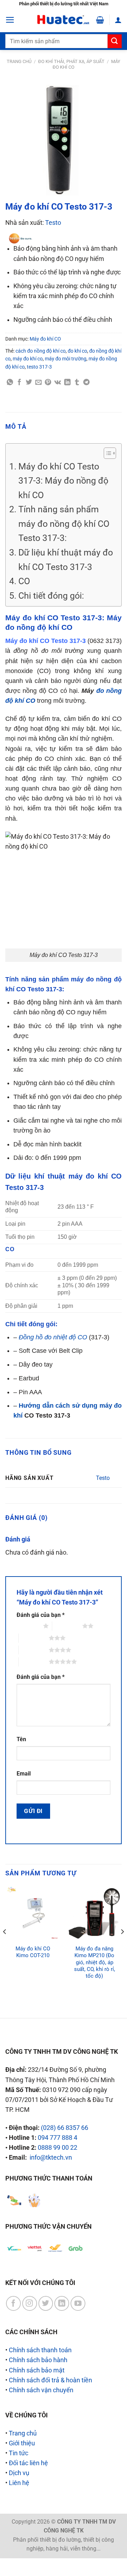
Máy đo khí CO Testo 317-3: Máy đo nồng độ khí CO (63, 481)
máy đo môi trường (66, 359)
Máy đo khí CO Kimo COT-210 (33, 1952)
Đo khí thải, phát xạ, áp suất (71, 61)
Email (24, 1774)
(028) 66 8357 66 (65, 2128)
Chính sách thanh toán (40, 2350)
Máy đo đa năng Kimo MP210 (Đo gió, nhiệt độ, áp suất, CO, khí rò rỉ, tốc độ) (95, 1962)
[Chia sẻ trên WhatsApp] (10, 382)
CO (24, 581)
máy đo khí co (28, 359)
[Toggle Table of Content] (106, 453)
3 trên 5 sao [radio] (34, 1638)
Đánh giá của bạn (41, 1615)
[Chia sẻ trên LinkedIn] (67, 382)
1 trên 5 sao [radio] (28, 1626)
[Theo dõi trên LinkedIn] (62, 2303)
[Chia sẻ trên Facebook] (19, 382)
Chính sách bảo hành (38, 2360)
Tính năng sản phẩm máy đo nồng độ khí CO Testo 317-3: (64, 523)
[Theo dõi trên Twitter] (46, 2303)
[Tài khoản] (118, 20)
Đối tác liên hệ (28, 2463)
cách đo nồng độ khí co (41, 351)
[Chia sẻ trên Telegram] (86, 382)
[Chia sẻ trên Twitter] (29, 382)
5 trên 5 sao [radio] (34, 1662)
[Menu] (10, 20)
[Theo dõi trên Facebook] (13, 2303)
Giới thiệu (22, 2443)
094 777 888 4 (58, 2138)
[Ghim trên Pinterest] (48, 382)
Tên (21, 1739)
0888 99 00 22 (58, 2148)
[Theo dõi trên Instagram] (30, 2303)
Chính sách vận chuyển (41, 2390)
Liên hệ (19, 2483)
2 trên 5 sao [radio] (67, 1626)
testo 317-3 (39, 367)
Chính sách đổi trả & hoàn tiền (50, 2380)
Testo (53, 223)
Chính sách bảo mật (37, 2370)
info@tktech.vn (51, 2158)
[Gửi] (115, 41)
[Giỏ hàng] (100, 20)
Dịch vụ (19, 2473)
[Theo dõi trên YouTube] (78, 2303)
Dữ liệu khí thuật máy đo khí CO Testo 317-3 (66, 560)
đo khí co (77, 351)
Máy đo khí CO (45, 339)
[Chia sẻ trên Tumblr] (77, 382)
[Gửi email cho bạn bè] (38, 382)
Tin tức (19, 2453)
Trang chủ (19, 61)
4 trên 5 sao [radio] (34, 1650)
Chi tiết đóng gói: (51, 595)
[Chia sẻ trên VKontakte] (58, 382)
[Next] (122, 1946)
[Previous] (5, 1946)
